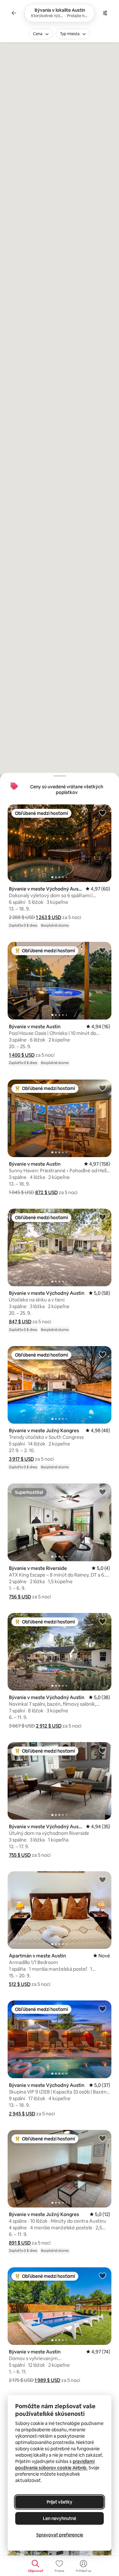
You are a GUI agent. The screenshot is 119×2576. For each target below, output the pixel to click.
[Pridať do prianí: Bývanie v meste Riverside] (102, 1492)
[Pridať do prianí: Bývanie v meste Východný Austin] (102, 813)
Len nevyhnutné (60, 2518)
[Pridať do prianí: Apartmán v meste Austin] (102, 1880)
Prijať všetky (60, 2502)
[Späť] (14, 13)
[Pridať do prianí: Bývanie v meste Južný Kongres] (102, 1354)
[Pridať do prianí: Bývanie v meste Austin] (102, 950)
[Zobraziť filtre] (105, 13)
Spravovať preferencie (60, 2535)
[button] (49, 917)
